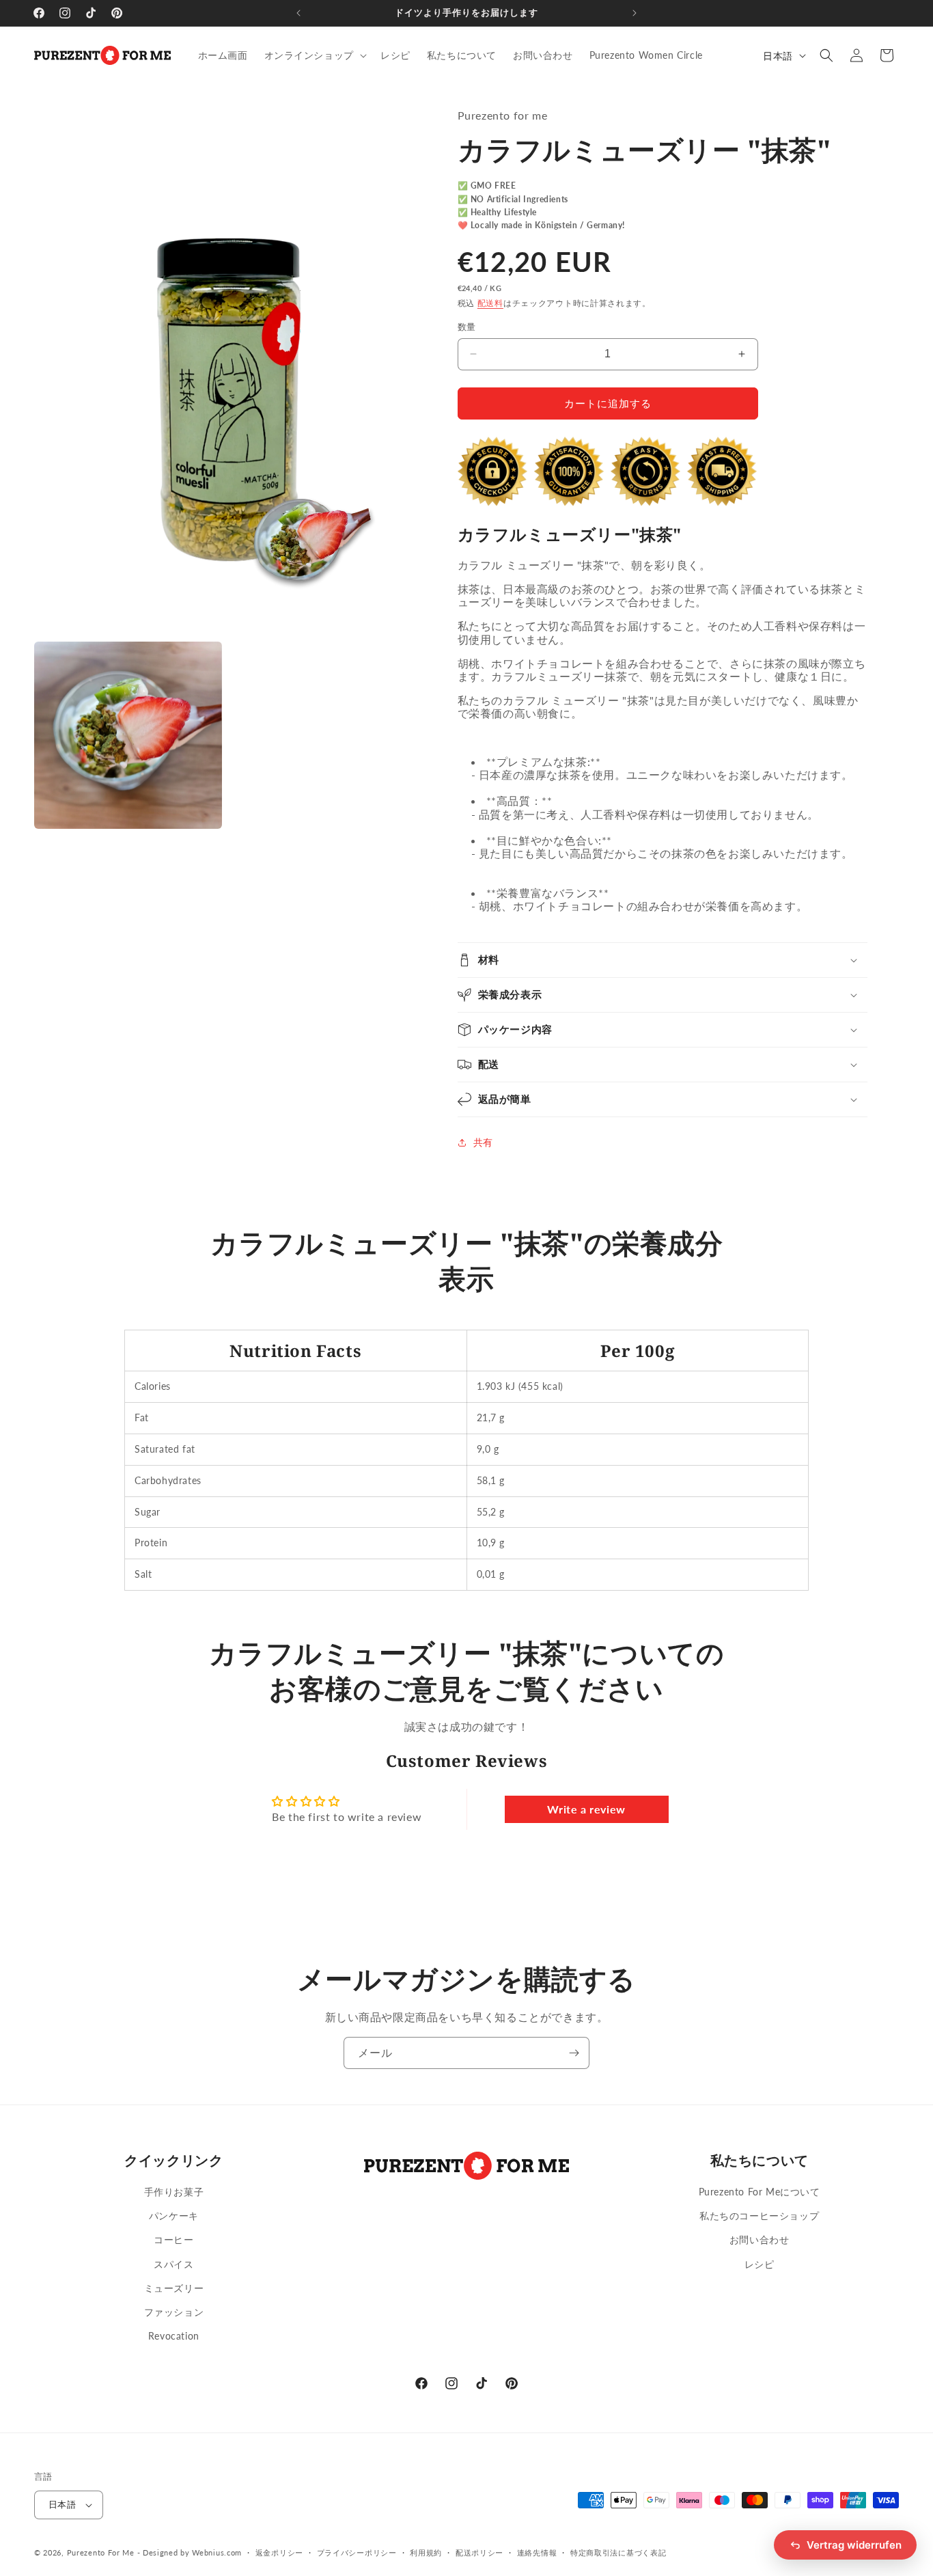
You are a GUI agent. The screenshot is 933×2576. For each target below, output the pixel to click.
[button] (314, 55)
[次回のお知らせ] (635, 13)
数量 (467, 327)
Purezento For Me (101, 2552)
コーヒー (173, 2239)
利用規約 (426, 2552)
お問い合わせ (760, 2239)
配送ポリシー (479, 2552)
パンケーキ (174, 2216)
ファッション (174, 2312)
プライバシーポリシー (357, 2552)
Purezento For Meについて (760, 2192)
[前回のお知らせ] (298, 13)
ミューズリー (174, 2288)
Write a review (586, 1809)
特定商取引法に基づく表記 (618, 2552)
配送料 (490, 303)
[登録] (574, 2053)
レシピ (760, 2264)
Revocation (174, 2336)
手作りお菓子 (174, 2192)
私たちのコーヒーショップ (759, 2216)
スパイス (173, 2264)
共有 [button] (483, 1142)
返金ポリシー (279, 2552)
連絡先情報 (537, 2552)
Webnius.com (217, 2552)
